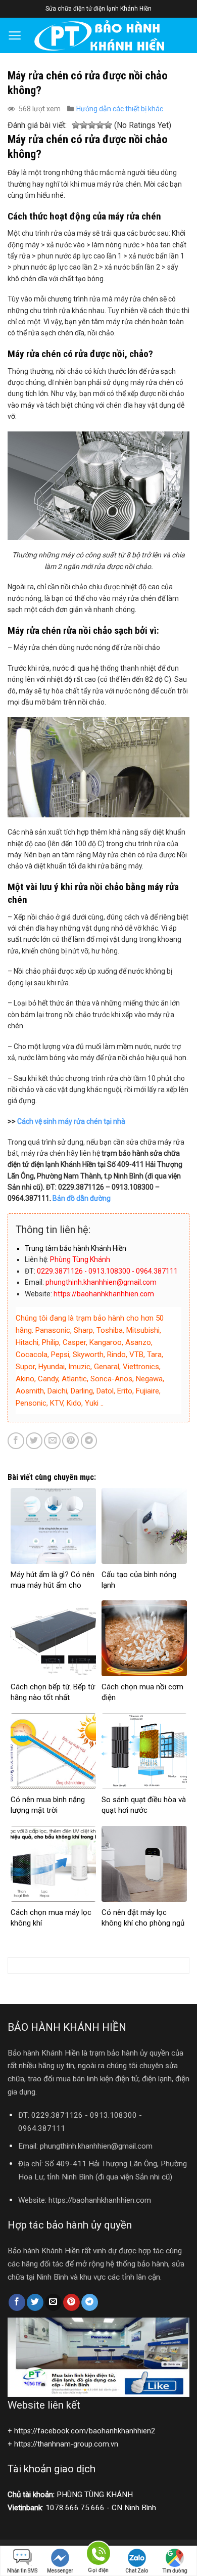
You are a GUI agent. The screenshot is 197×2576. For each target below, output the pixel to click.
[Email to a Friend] (52, 1441)
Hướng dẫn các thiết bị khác (120, 109)
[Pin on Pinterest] (70, 1441)
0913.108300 (113, 2115)
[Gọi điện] (98, 2555)
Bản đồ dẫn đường (82, 1198)
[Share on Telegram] (89, 1441)
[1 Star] (76, 126)
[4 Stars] (100, 126)
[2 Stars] (84, 126)
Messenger (60, 2571)
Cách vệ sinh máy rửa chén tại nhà (71, 1121)
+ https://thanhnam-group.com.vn (63, 2444)
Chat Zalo (137, 2571)
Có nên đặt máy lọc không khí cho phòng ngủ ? (143, 1923)
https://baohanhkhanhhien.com (100, 2200)
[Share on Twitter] (34, 1441)
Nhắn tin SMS (22, 2571)
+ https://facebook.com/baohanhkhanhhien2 (81, 2431)
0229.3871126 (57, 2115)
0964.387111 (42, 2128)
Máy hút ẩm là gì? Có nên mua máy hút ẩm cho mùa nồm (53, 1585)
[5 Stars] (108, 126)
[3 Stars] (92, 126)
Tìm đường (175, 2571)
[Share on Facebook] (16, 1441)
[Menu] (15, 35)
